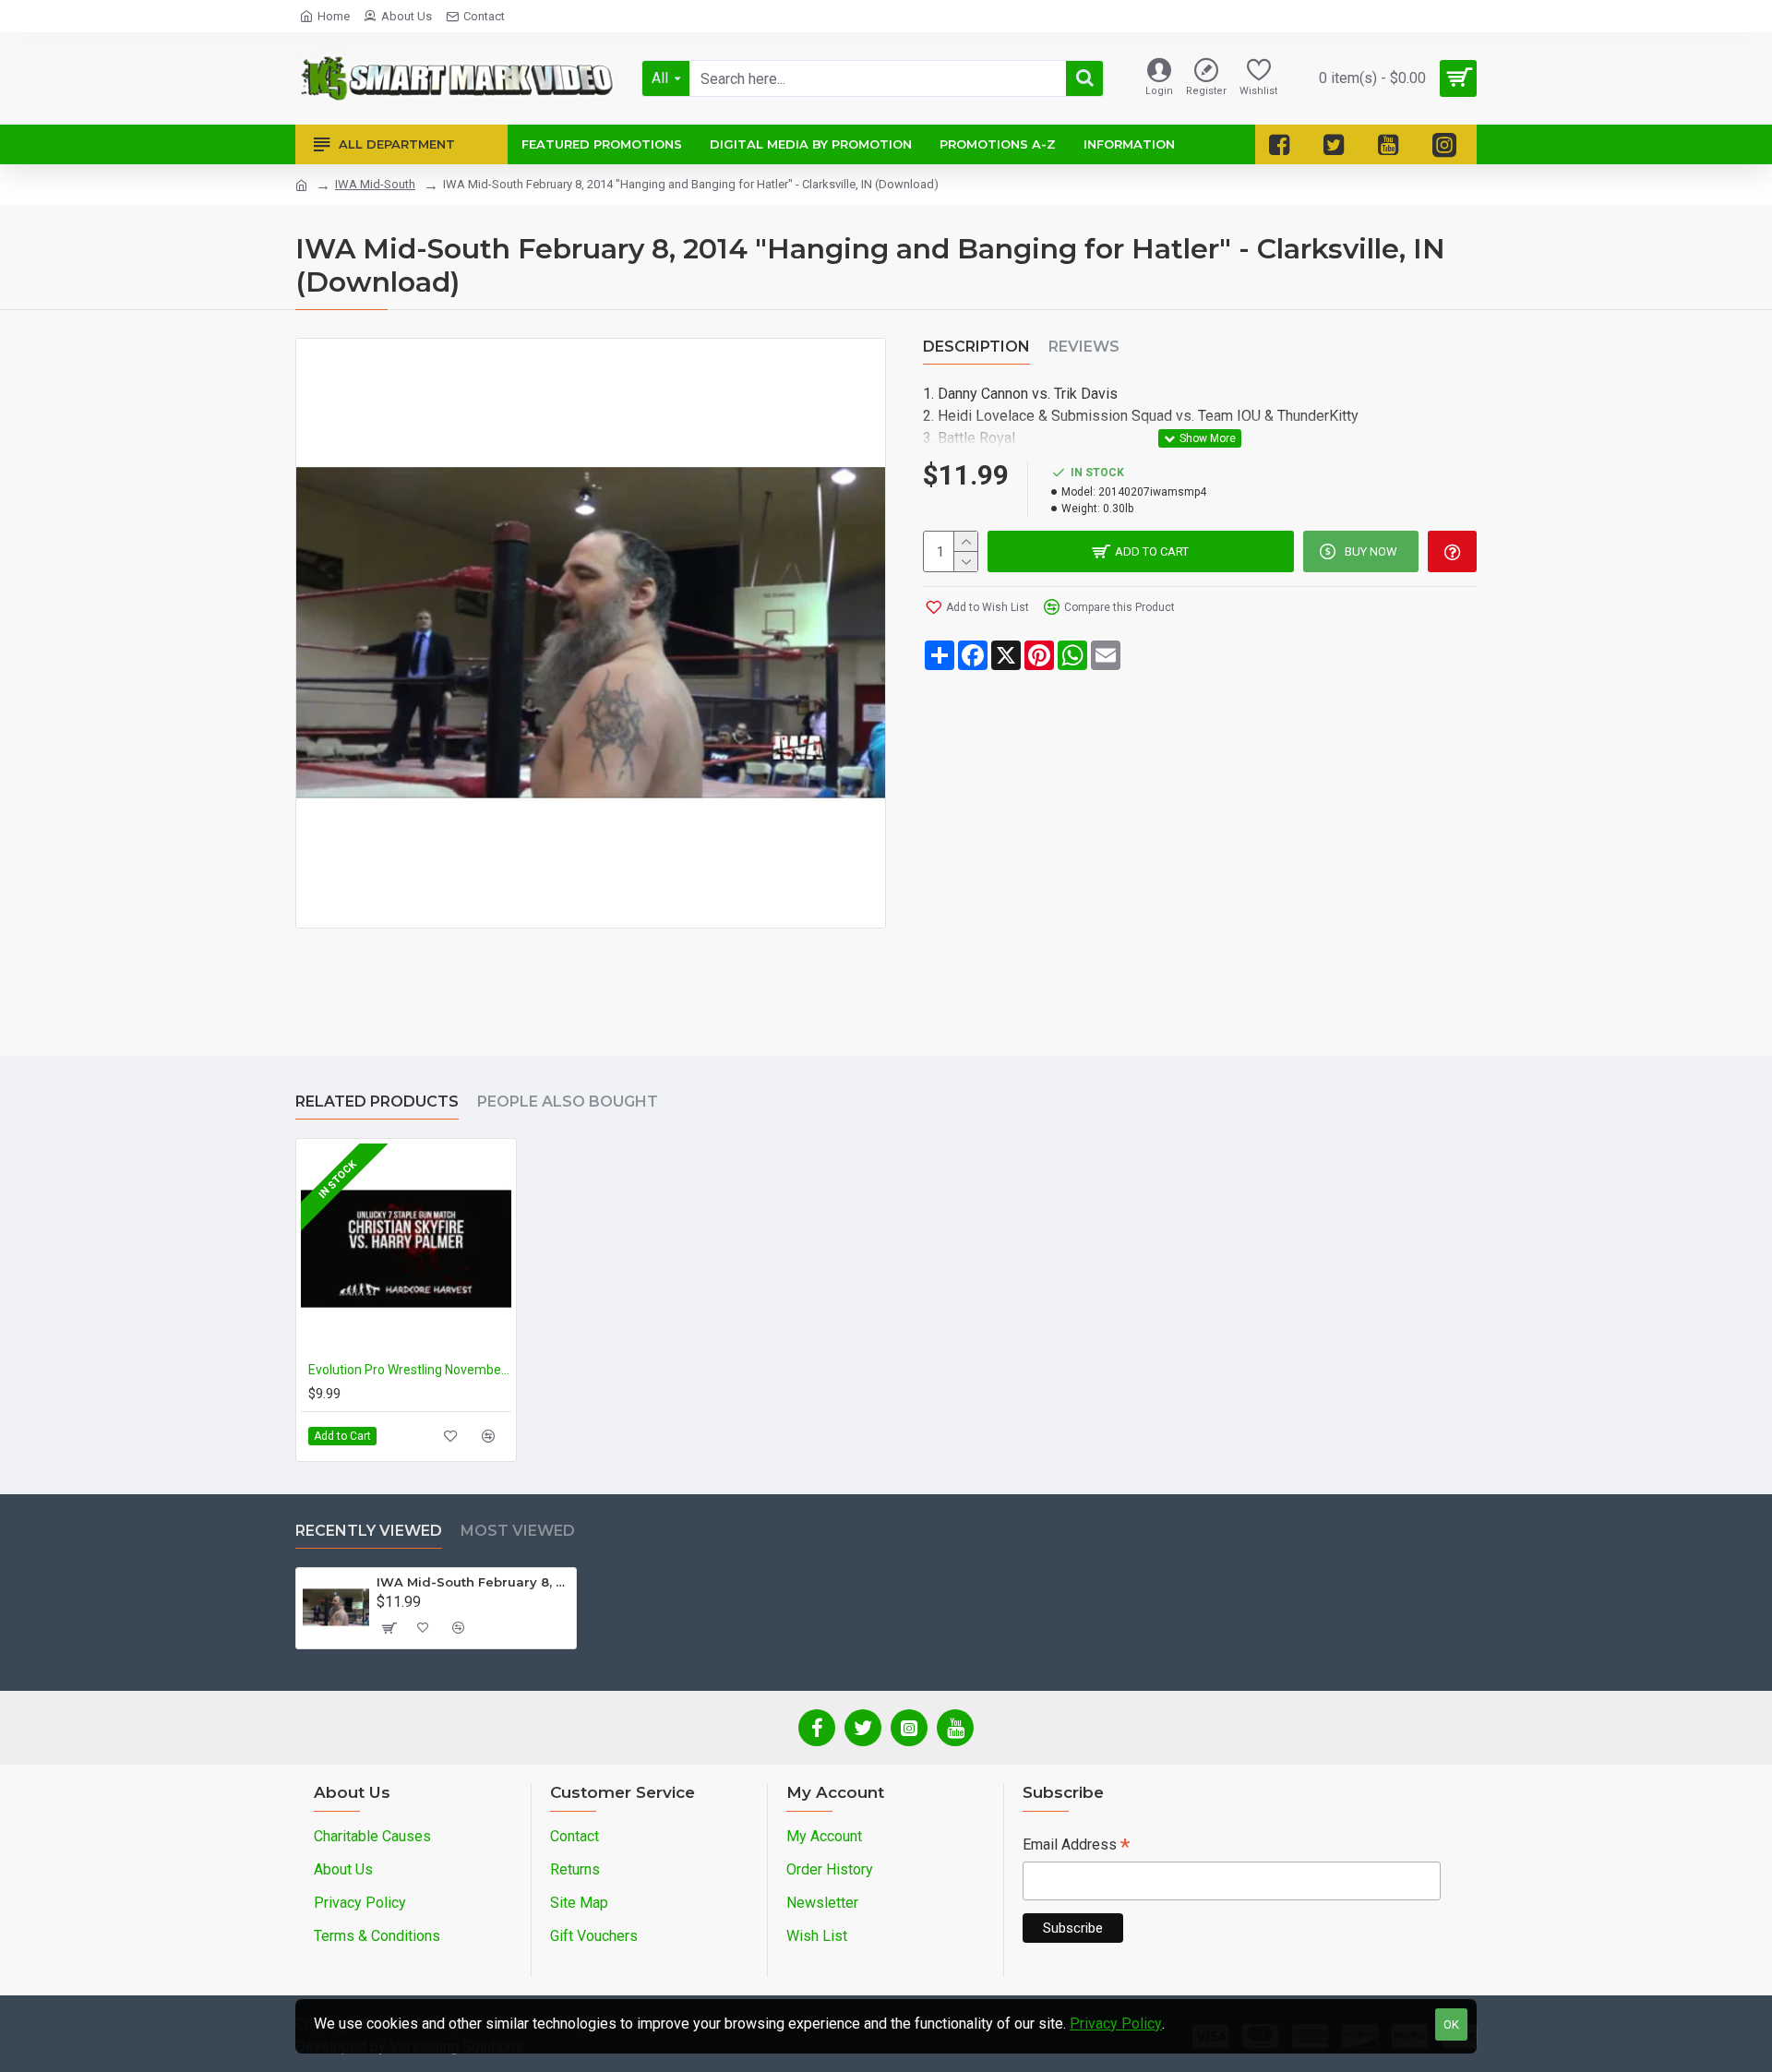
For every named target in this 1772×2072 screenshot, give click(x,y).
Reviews (1084, 347)
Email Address (1076, 1846)
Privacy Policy (1116, 2024)
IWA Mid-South (375, 184)
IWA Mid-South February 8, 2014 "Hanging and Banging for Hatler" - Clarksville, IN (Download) (473, 1582)
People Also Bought (568, 1102)
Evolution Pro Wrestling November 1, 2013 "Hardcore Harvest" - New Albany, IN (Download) (410, 1370)
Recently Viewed (369, 1531)
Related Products (377, 1102)
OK (1451, 2024)
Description (976, 347)
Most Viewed (518, 1531)
